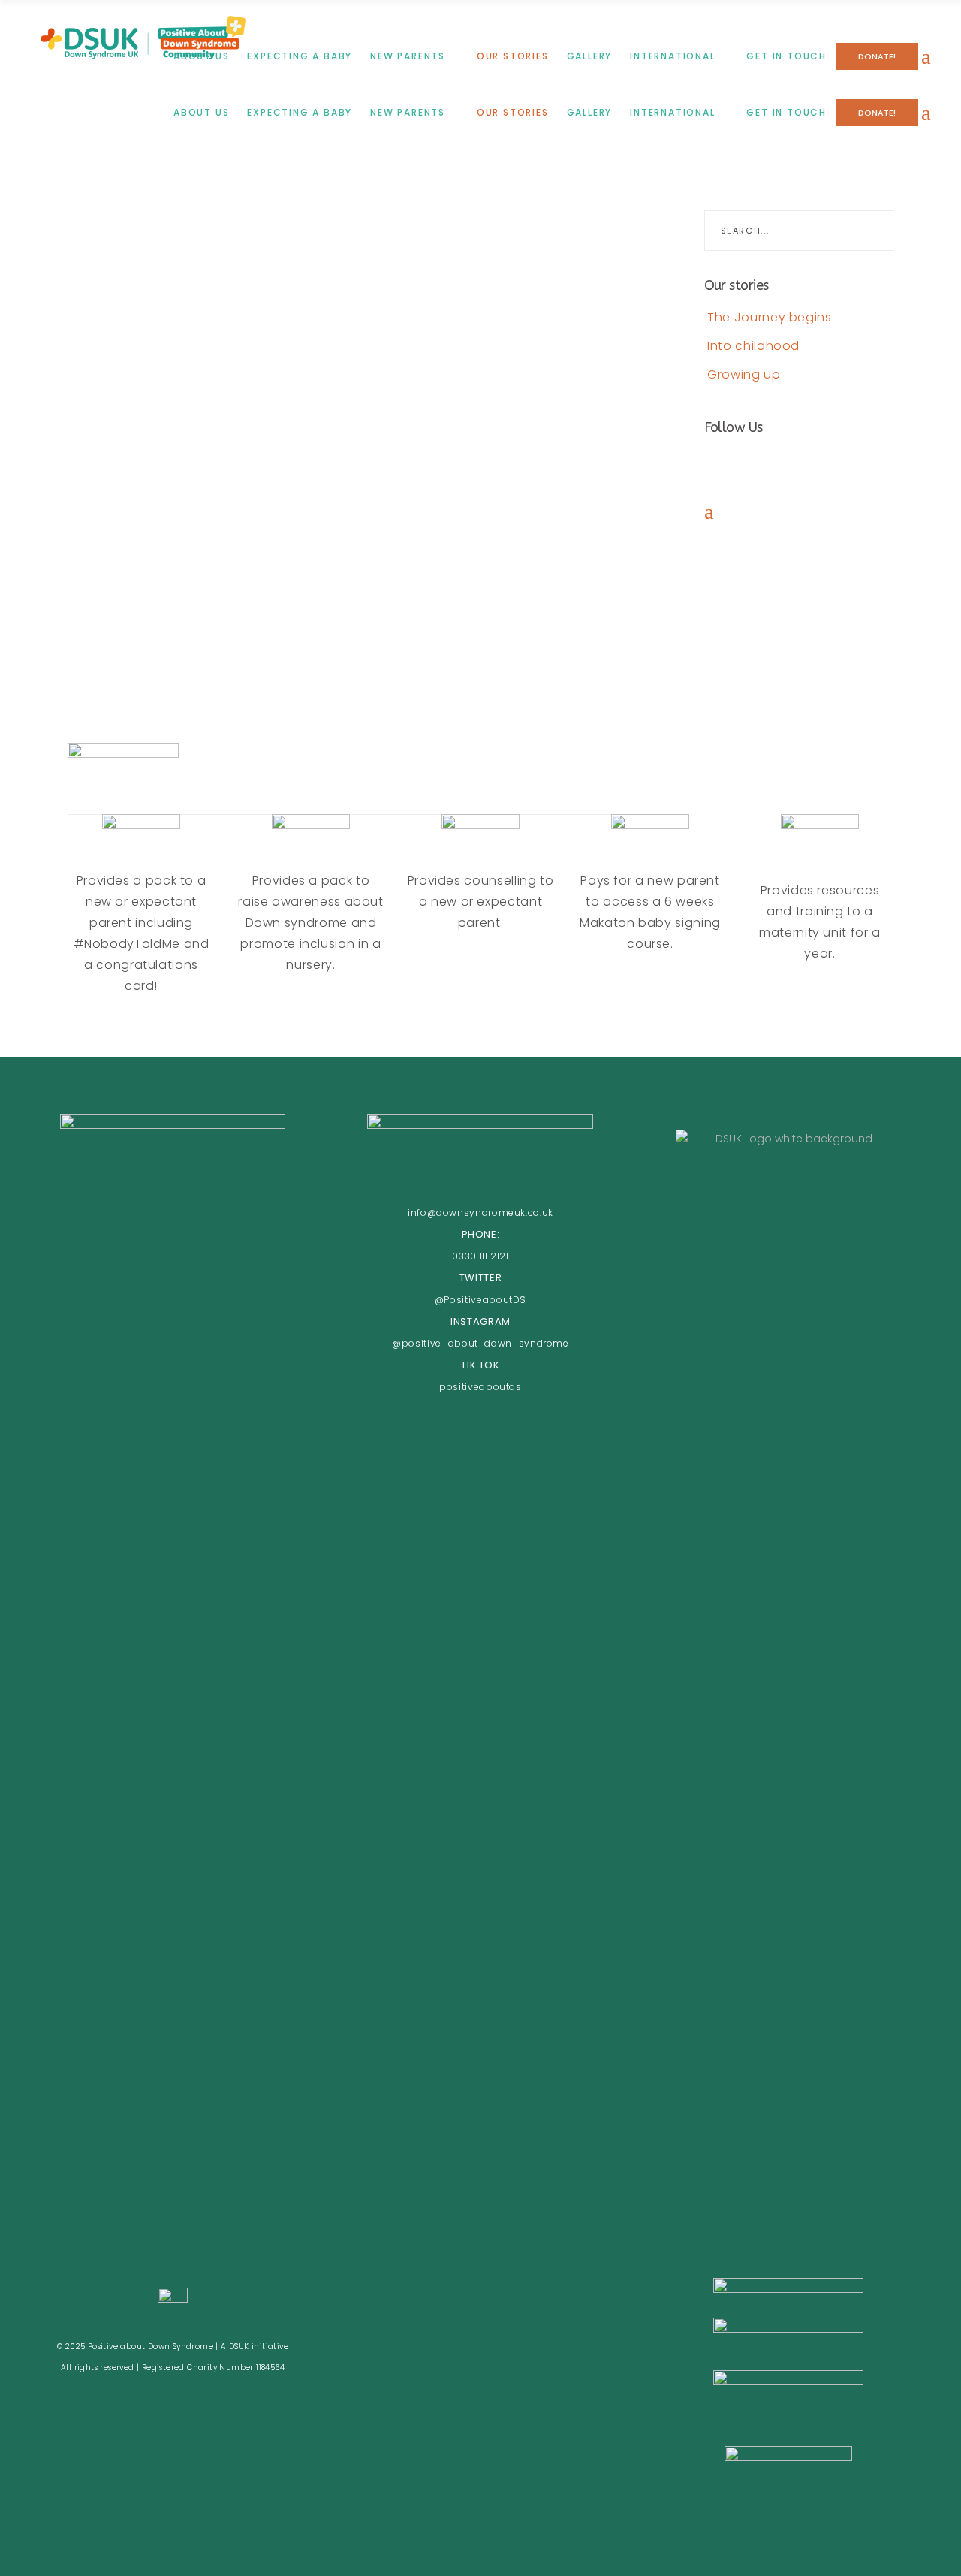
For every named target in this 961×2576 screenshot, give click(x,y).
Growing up (743, 374)
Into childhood (752, 346)
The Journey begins (768, 317)
